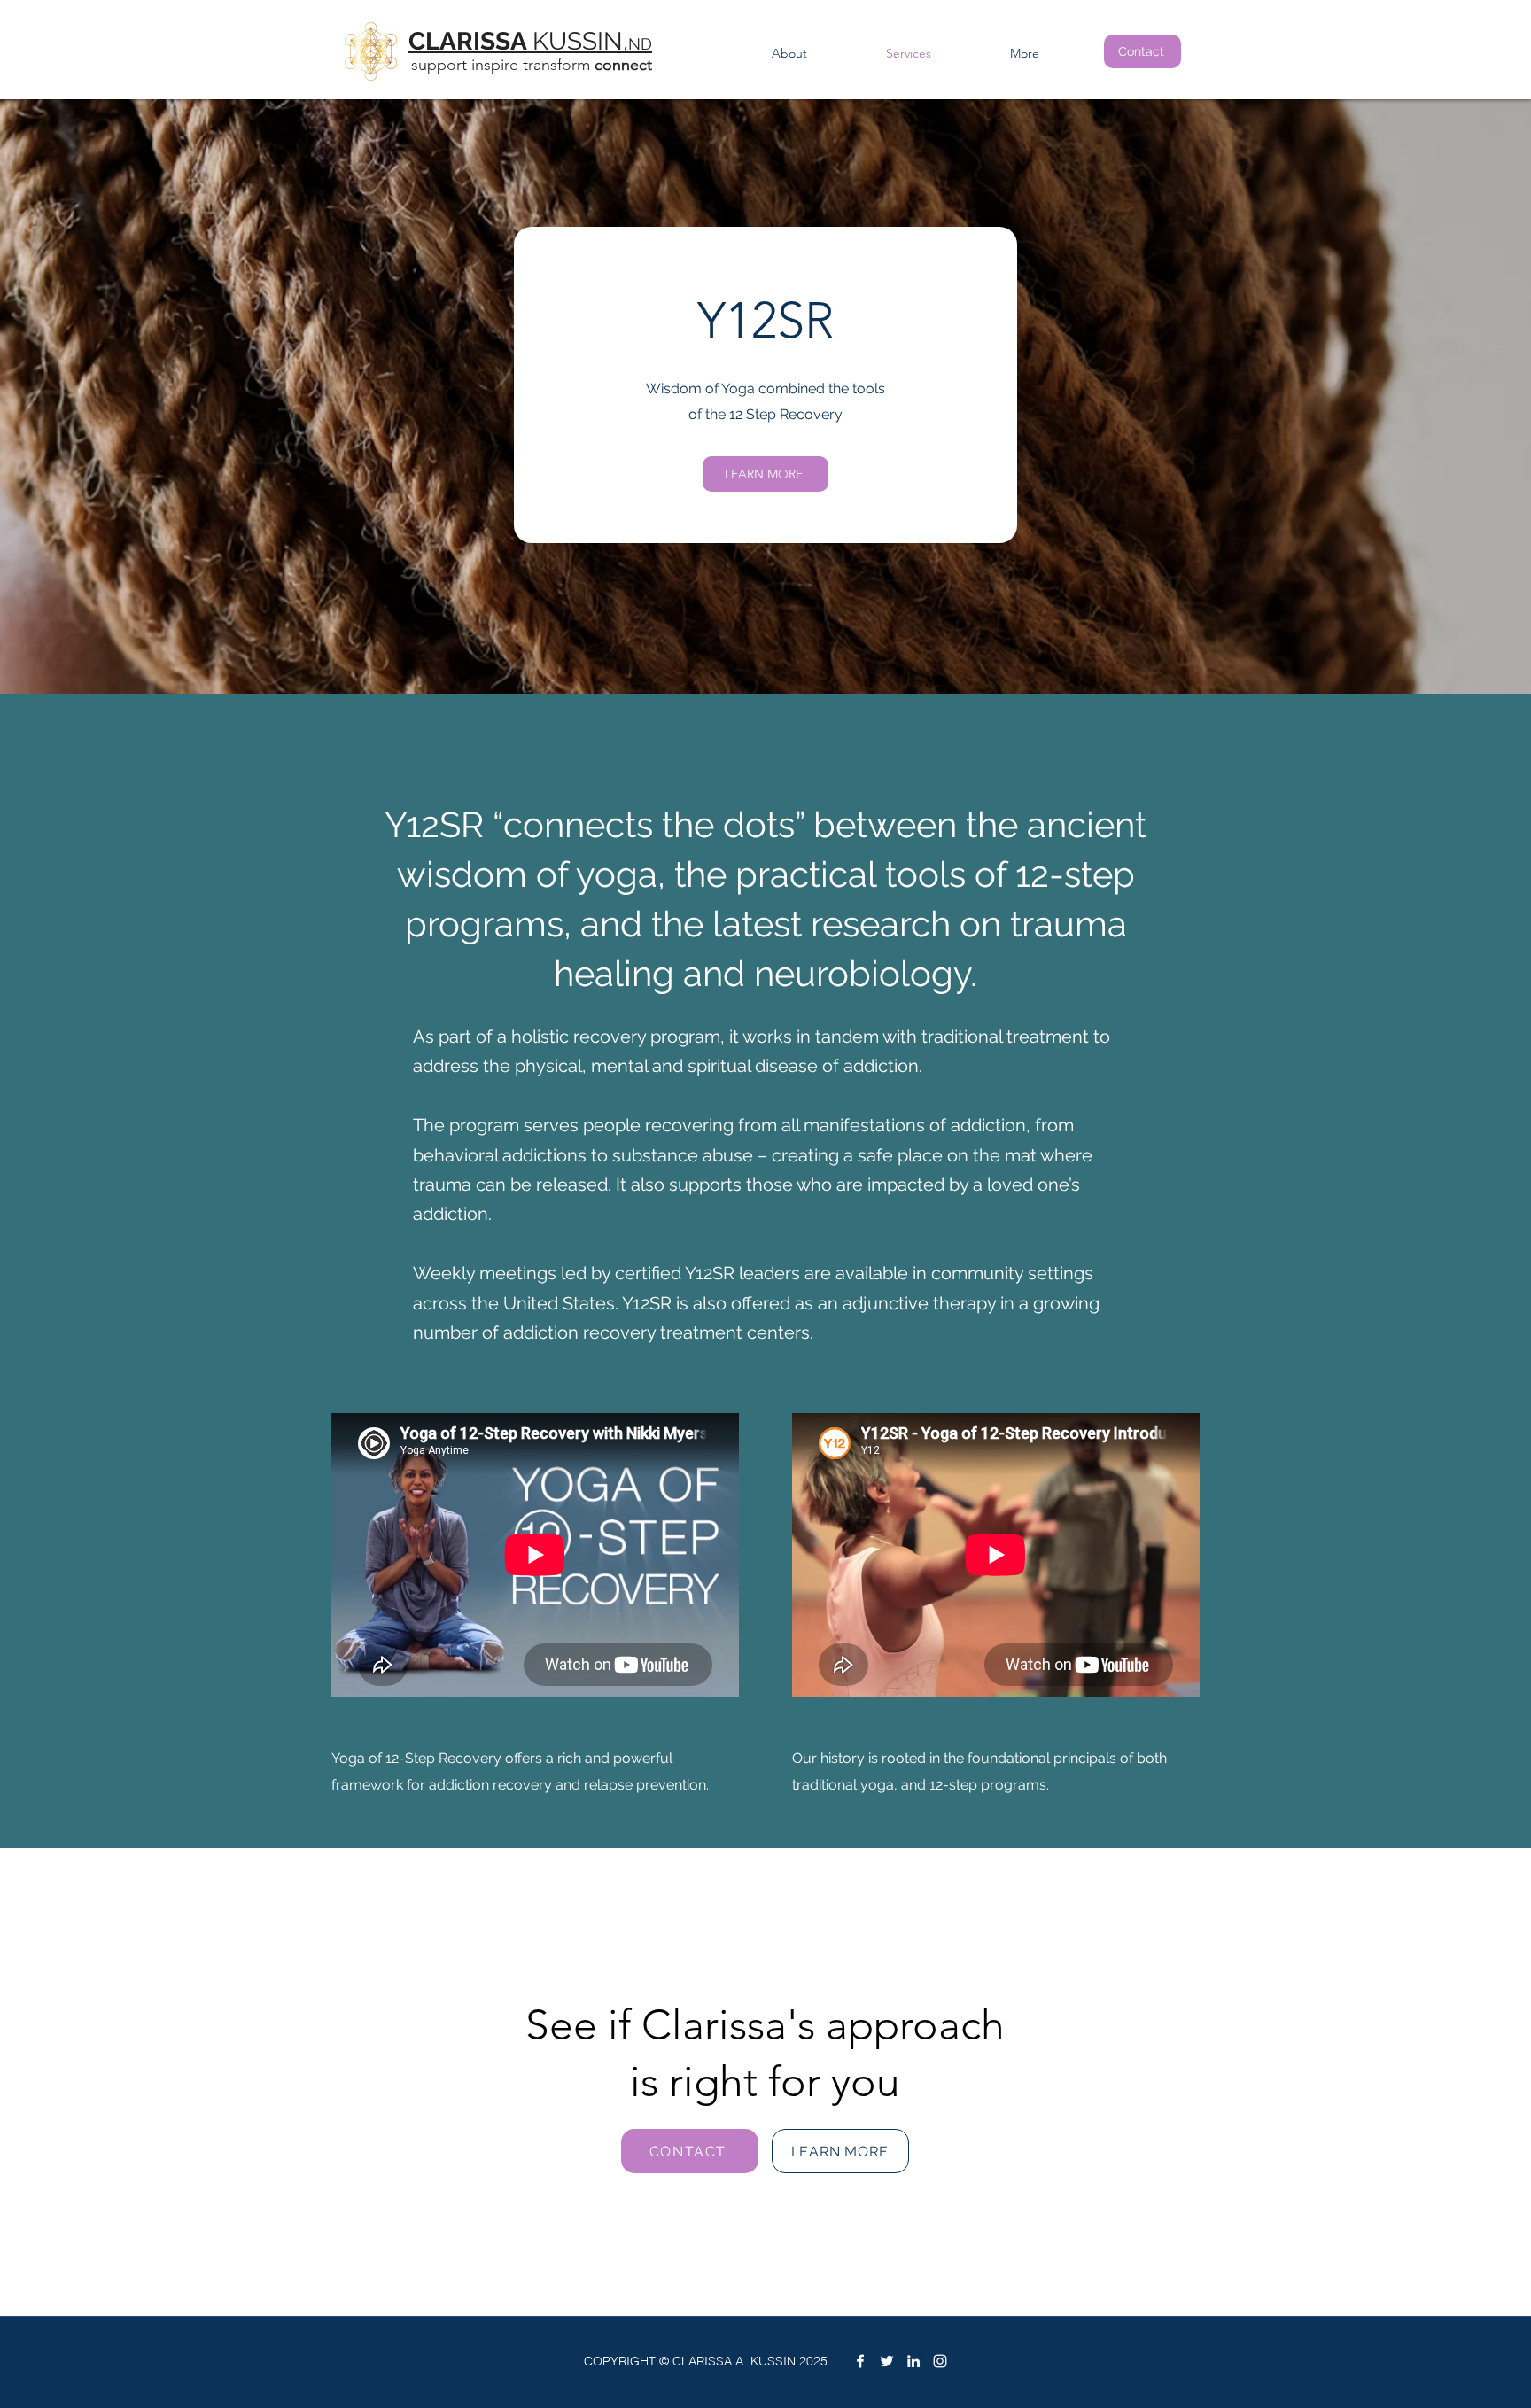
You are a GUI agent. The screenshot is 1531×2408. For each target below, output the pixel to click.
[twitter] (887, 2361)
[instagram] (940, 2361)
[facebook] (860, 2361)
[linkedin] (913, 2361)
